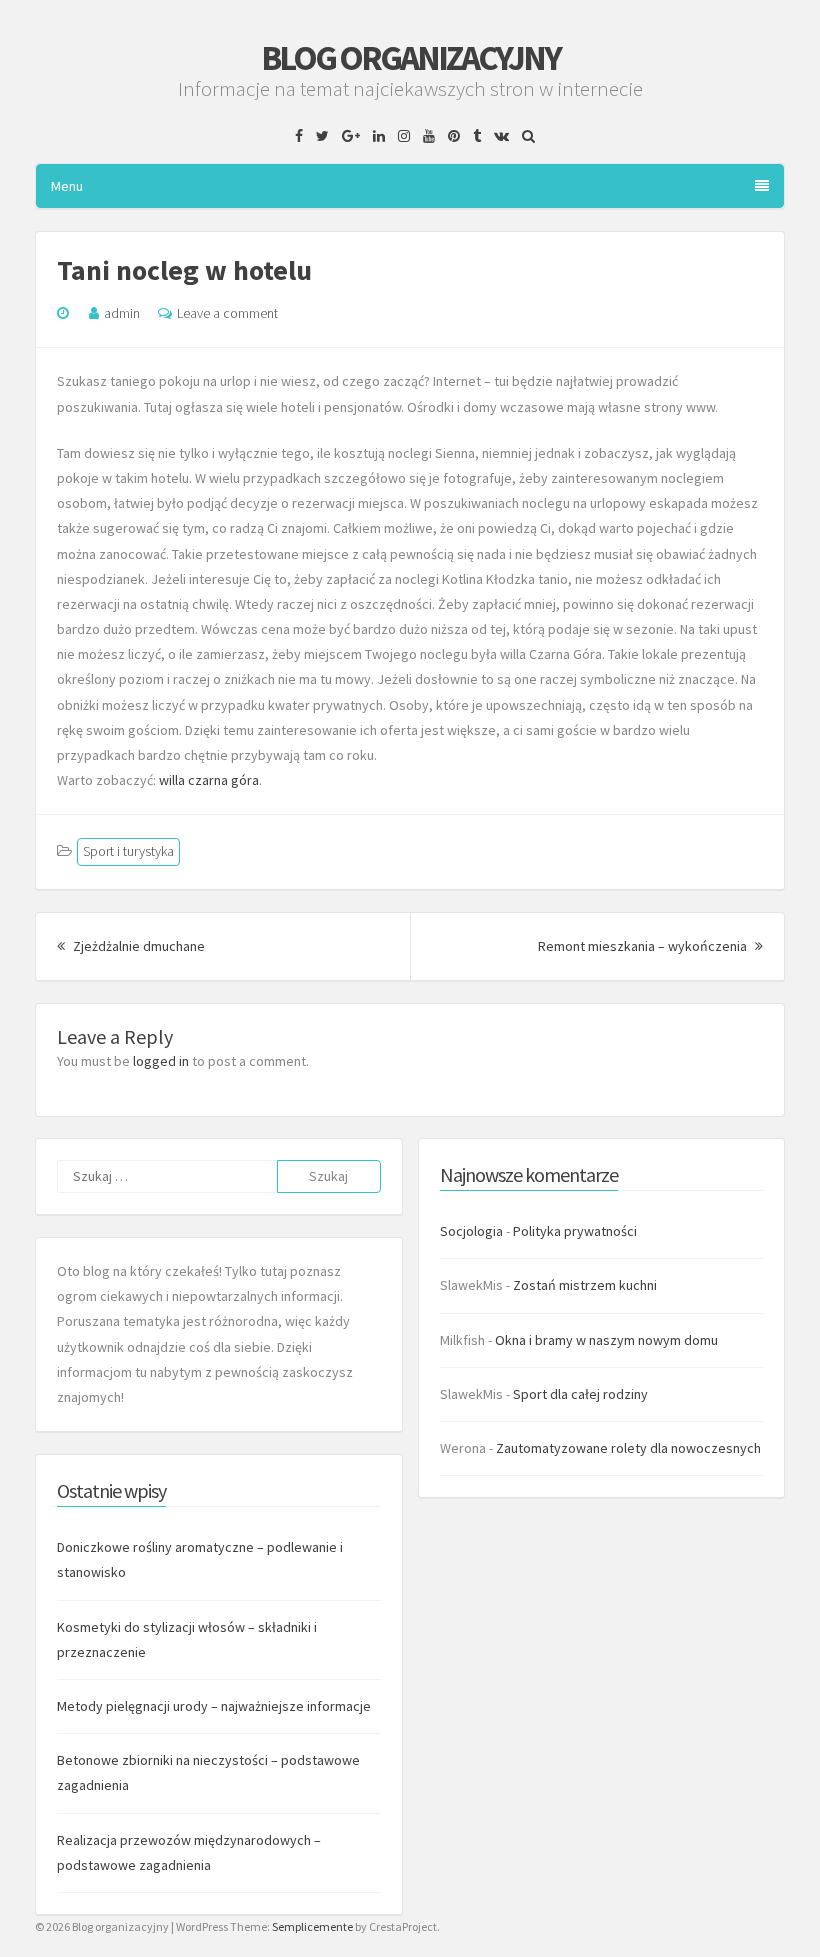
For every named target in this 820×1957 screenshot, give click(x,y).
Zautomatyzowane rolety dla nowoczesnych (628, 1448)
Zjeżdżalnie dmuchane (137, 946)
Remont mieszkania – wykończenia (650, 946)
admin (122, 313)
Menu (67, 186)
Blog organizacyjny (410, 58)
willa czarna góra (209, 780)
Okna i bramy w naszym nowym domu (606, 1340)
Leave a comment (227, 313)
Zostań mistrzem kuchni (585, 1285)
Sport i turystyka (128, 851)
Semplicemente (312, 1926)
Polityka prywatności (575, 1231)
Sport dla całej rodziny (580, 1394)
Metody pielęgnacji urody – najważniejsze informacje (214, 1706)
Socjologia (471, 1231)
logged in (161, 1061)
